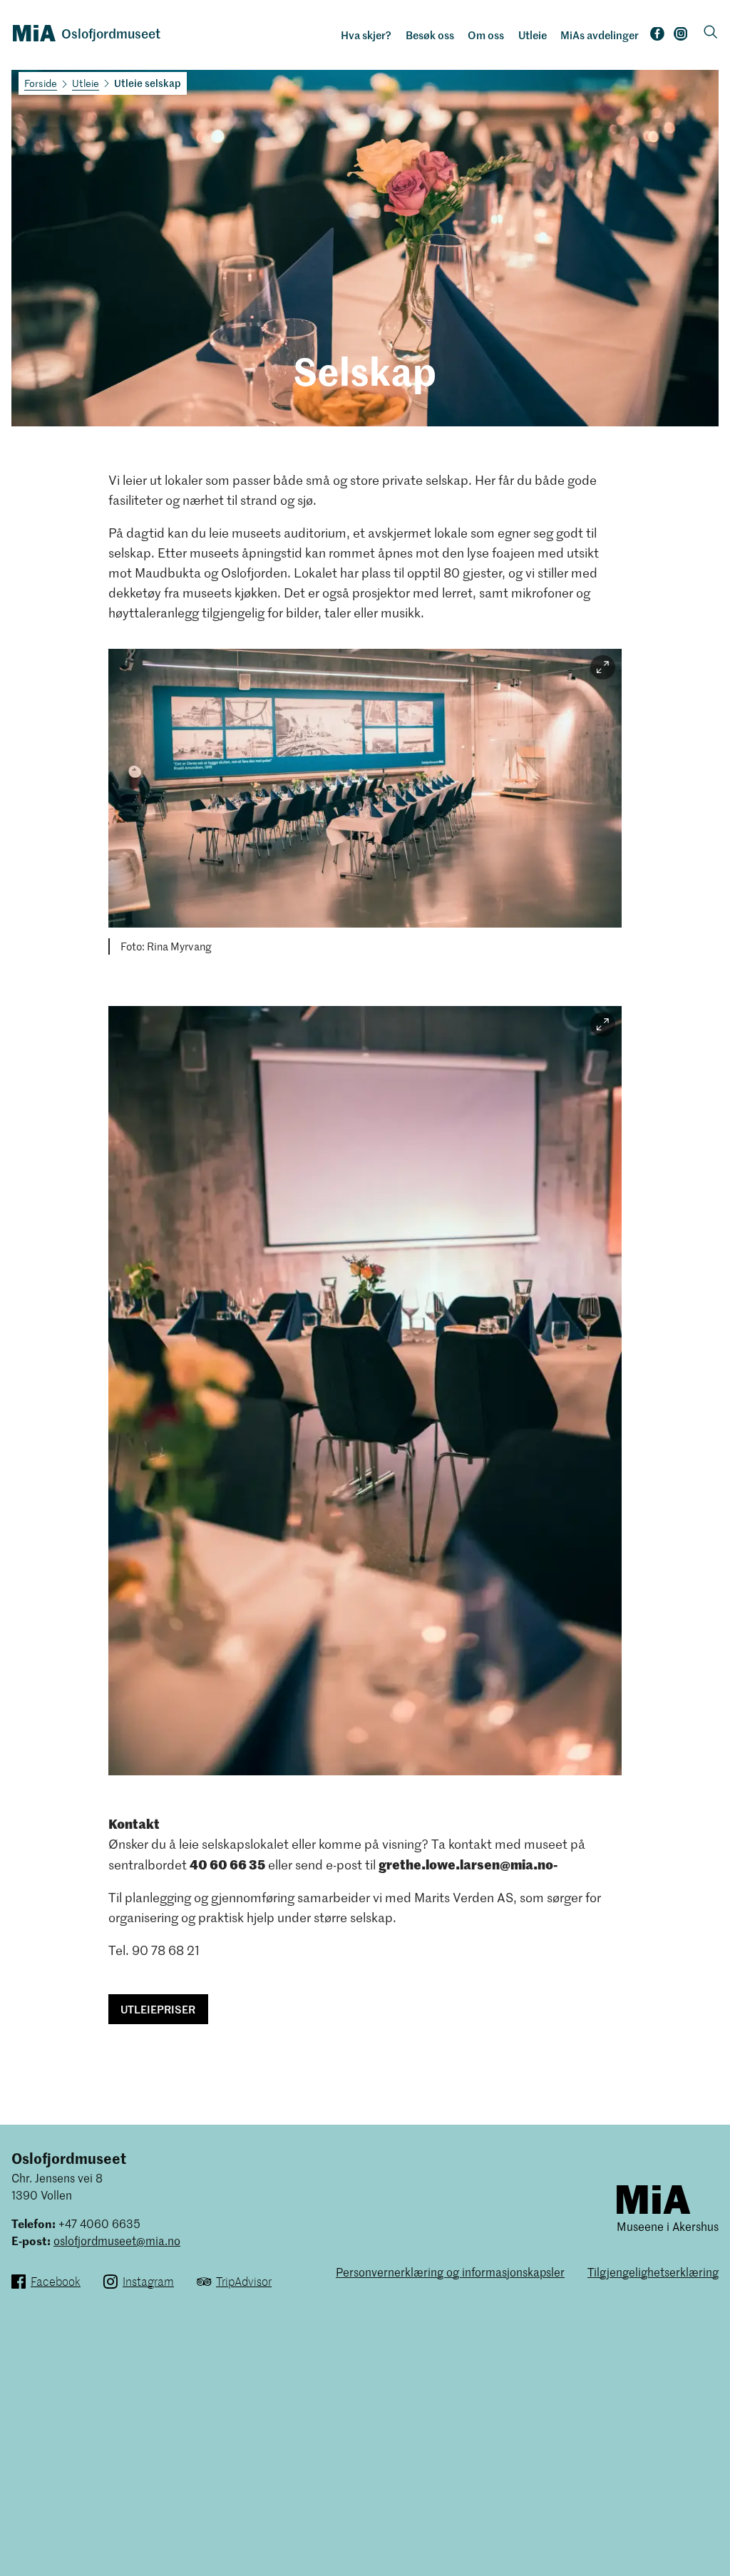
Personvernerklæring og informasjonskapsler (450, 2272)
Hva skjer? (366, 35)
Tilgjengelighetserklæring (653, 2272)
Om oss (486, 35)
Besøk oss (430, 35)
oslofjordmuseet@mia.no (117, 2240)
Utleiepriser (158, 2009)
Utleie (533, 35)
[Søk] (711, 33)
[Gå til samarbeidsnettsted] (653, 2198)
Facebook (657, 37)
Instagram (681, 37)
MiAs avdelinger (600, 35)
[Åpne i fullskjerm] (603, 668)
